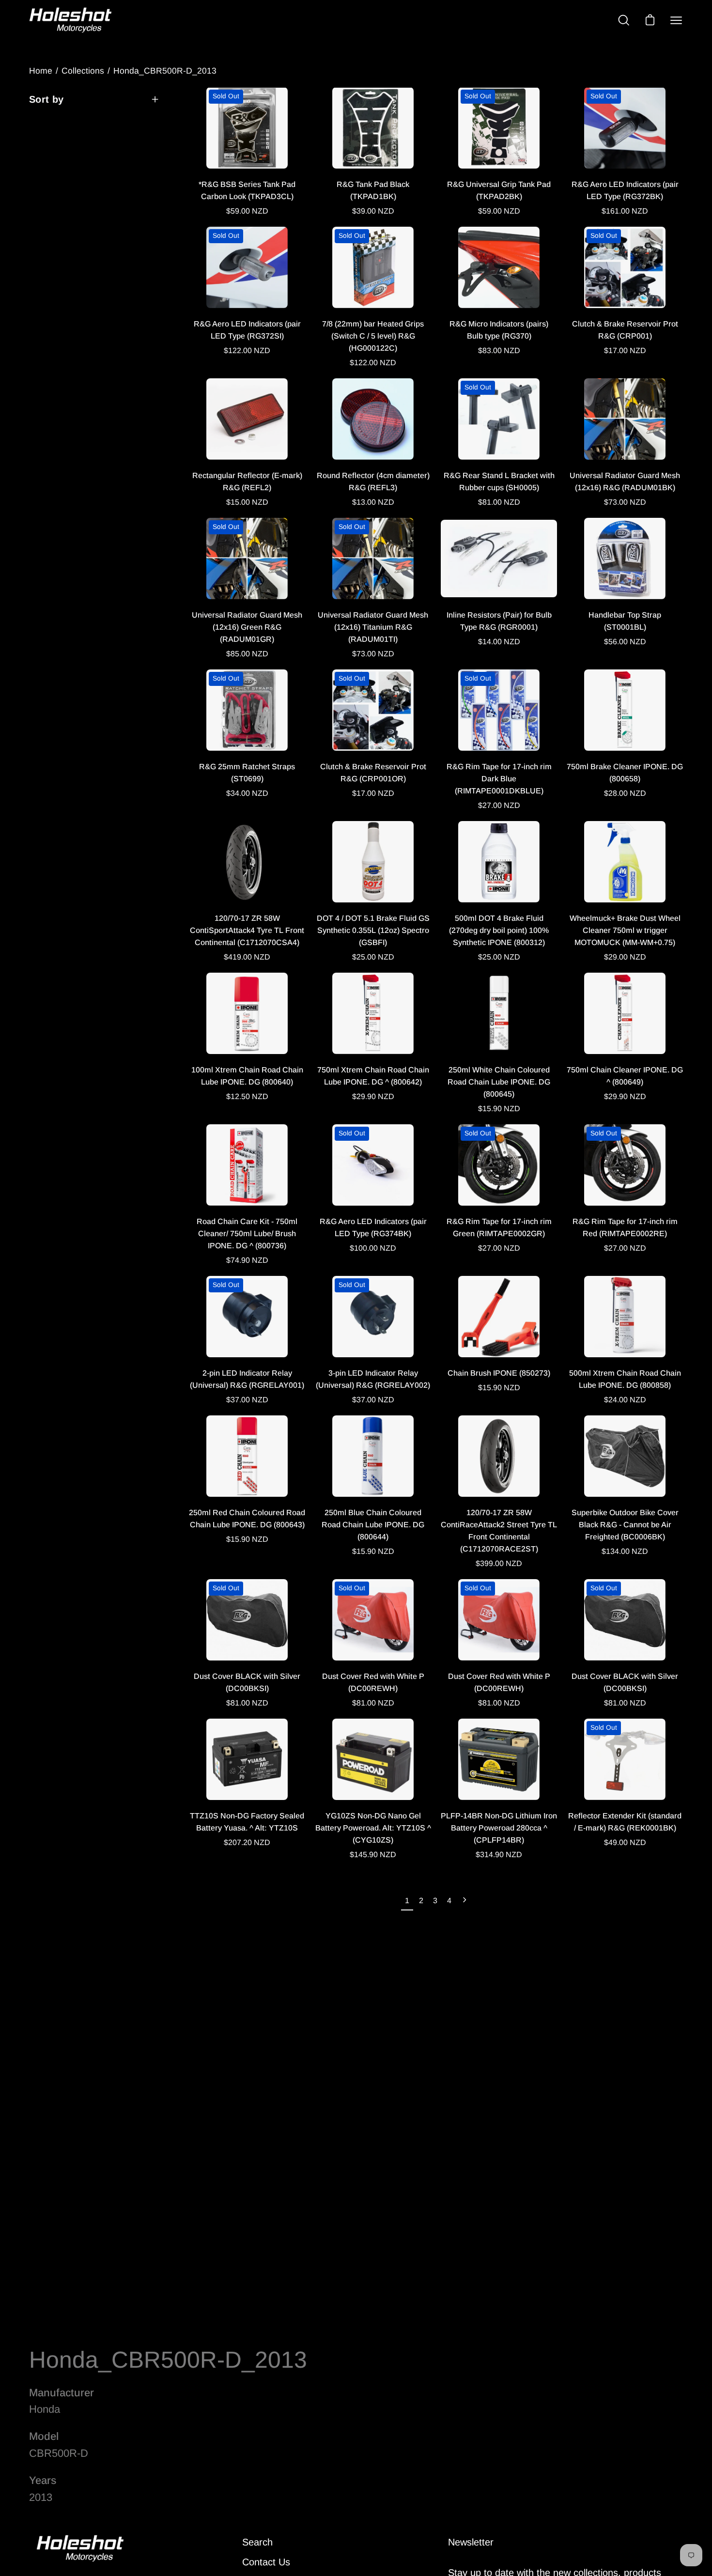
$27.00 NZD (499, 805)
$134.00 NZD (625, 1551)
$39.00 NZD (373, 211)
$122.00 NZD (247, 350)
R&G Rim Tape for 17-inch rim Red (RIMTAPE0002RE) (625, 1227)
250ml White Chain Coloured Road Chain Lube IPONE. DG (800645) (499, 1082)
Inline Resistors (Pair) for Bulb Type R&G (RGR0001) (499, 621)
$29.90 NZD (373, 1096)
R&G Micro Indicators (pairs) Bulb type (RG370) (499, 330)
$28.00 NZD (625, 793)
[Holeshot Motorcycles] (70, 20)
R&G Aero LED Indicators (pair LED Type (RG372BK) (625, 190)
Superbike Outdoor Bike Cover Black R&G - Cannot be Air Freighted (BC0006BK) (625, 1525)
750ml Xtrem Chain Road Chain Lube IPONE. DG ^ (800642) (373, 1076)
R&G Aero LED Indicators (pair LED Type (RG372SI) (247, 330)
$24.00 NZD (625, 1400)
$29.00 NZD (625, 957)
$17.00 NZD (625, 350)
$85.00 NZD (247, 654)
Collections (83, 71)
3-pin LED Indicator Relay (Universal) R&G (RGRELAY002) (373, 1379)
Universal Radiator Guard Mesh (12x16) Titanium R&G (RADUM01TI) (373, 627)
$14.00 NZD (499, 642)
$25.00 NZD (373, 957)
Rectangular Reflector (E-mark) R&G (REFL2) (247, 481)
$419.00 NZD (247, 957)
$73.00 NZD (625, 502)
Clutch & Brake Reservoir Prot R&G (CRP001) (625, 330)
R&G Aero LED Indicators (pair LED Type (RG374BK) (373, 1227)
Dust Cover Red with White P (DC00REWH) (373, 1682)
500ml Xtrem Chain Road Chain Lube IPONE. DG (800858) (625, 1379)
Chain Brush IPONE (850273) (499, 1373)
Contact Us (266, 2562)
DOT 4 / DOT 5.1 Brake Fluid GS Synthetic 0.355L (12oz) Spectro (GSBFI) (373, 930)
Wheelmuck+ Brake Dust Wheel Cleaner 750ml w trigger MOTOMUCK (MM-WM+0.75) (625, 930)
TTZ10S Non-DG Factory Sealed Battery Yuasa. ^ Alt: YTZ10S (247, 1822)
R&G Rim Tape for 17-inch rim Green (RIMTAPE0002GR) (499, 1227)
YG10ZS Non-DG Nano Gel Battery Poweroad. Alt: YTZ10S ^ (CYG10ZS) (373, 1828)
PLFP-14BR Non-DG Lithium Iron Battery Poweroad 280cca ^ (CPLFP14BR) (499, 1828)
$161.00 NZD (625, 211)
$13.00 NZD (373, 502)
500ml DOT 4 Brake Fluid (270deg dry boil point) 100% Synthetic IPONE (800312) (499, 930)
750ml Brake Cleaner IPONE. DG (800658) (625, 773)
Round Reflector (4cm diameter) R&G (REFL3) (373, 481)
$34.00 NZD (247, 793)
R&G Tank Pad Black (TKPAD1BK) (373, 190)
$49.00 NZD (625, 1842)
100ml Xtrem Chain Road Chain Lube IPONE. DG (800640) (247, 1076)
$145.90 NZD (373, 1854)
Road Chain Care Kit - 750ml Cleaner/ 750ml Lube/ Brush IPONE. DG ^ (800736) (247, 1234)
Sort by (46, 99)
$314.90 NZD (499, 1854)
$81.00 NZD (499, 502)
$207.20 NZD (247, 1842)
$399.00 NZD (499, 1563)
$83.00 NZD (499, 350)
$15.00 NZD (247, 502)
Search (257, 2542)
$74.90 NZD (247, 1260)
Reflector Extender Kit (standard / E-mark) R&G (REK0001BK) (625, 1822)
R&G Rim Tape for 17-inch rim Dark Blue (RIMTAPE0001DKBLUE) (499, 779)
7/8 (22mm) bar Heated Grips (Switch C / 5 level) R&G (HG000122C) (373, 336)
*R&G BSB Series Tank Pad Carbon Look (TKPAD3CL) (247, 190)
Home (41, 71)
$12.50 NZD (247, 1096)
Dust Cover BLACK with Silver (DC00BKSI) (247, 1682)
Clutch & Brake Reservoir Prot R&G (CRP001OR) (373, 773)
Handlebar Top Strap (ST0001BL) (625, 621)
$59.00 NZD (247, 211)
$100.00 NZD (373, 1248)
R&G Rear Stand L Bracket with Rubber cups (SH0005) (499, 481)
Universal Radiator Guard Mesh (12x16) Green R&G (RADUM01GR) (247, 627)
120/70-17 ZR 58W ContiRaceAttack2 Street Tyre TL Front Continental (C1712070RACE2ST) (499, 1531)
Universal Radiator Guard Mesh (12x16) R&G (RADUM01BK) (625, 481)
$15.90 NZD (499, 1109)
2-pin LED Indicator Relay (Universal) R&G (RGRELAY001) (247, 1379)
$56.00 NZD (625, 642)
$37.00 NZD (247, 1400)
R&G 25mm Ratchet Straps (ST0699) (247, 773)
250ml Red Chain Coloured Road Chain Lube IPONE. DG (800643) (247, 1519)
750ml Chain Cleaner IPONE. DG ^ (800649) (625, 1076)
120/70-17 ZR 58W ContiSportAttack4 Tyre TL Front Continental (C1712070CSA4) (247, 930)
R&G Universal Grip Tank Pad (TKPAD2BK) (499, 190)
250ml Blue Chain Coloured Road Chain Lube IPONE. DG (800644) (373, 1525)
